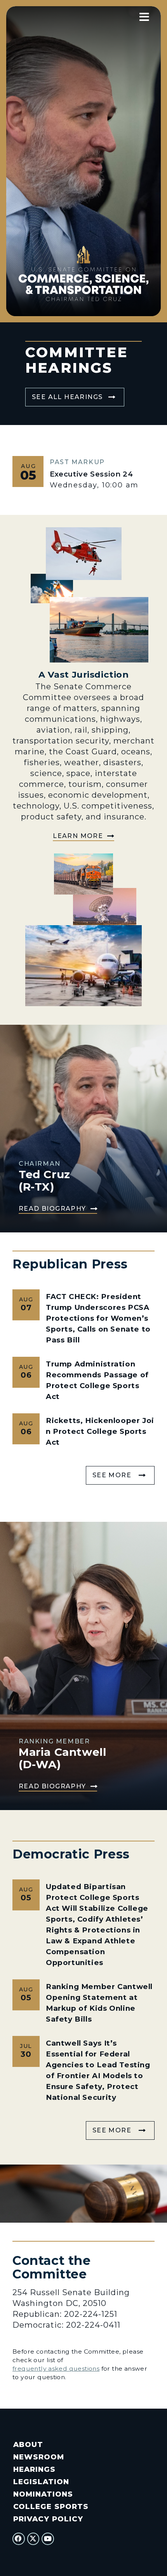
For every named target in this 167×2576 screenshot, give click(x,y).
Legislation (41, 2482)
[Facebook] (19, 2539)
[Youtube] (48, 2539)
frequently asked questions (56, 2369)
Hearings (34, 2469)
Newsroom (39, 2457)
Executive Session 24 (91, 474)
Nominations (43, 2494)
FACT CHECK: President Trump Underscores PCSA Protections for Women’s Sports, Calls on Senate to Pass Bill (98, 1318)
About (28, 2444)
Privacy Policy (48, 2519)
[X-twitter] (33, 2539)
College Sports (51, 2506)
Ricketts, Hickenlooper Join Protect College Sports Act (100, 1431)
